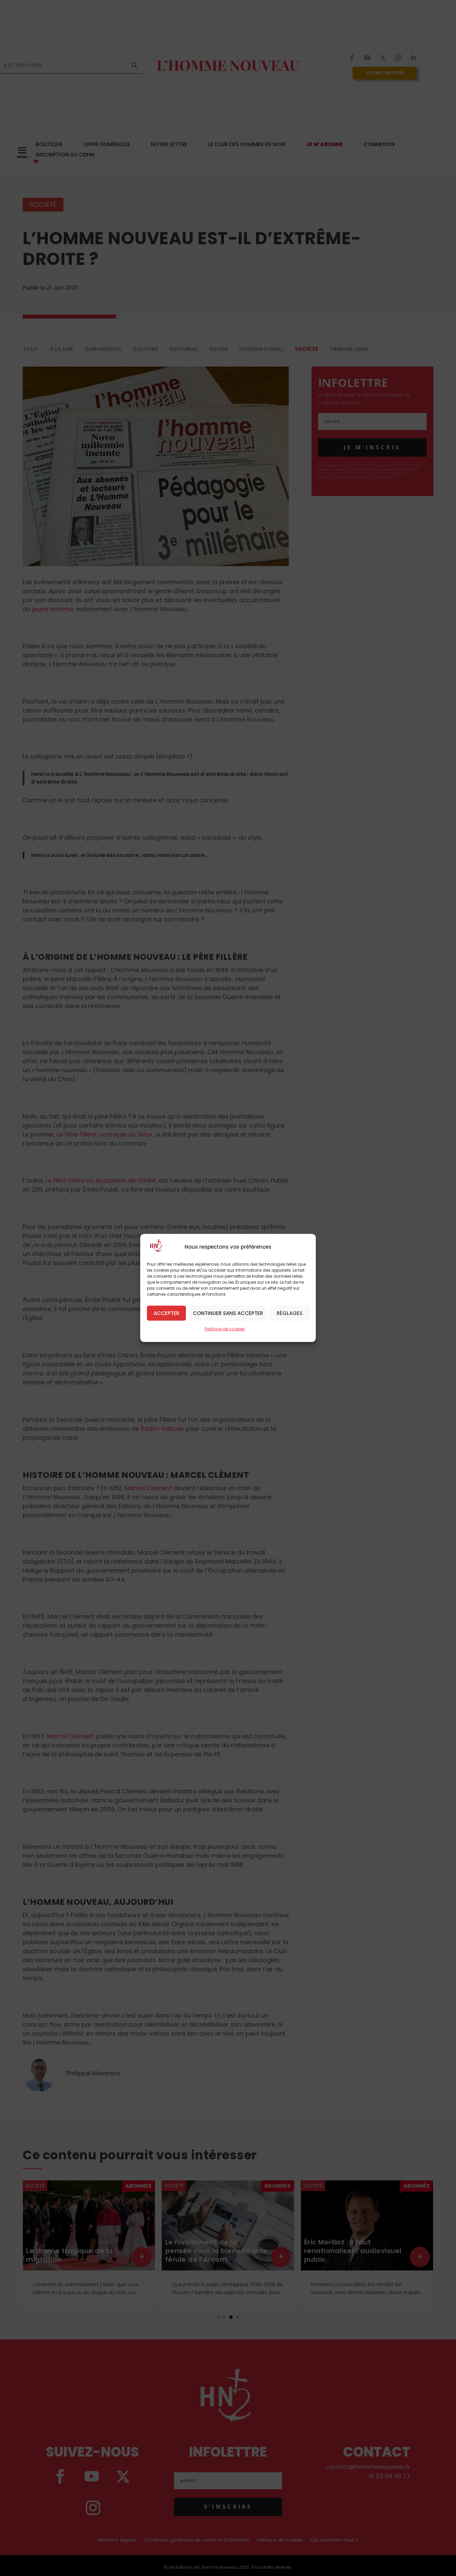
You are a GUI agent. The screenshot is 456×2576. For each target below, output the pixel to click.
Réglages (290, 1313)
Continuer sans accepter (228, 1313)
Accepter (166, 1313)
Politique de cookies (225, 1329)
